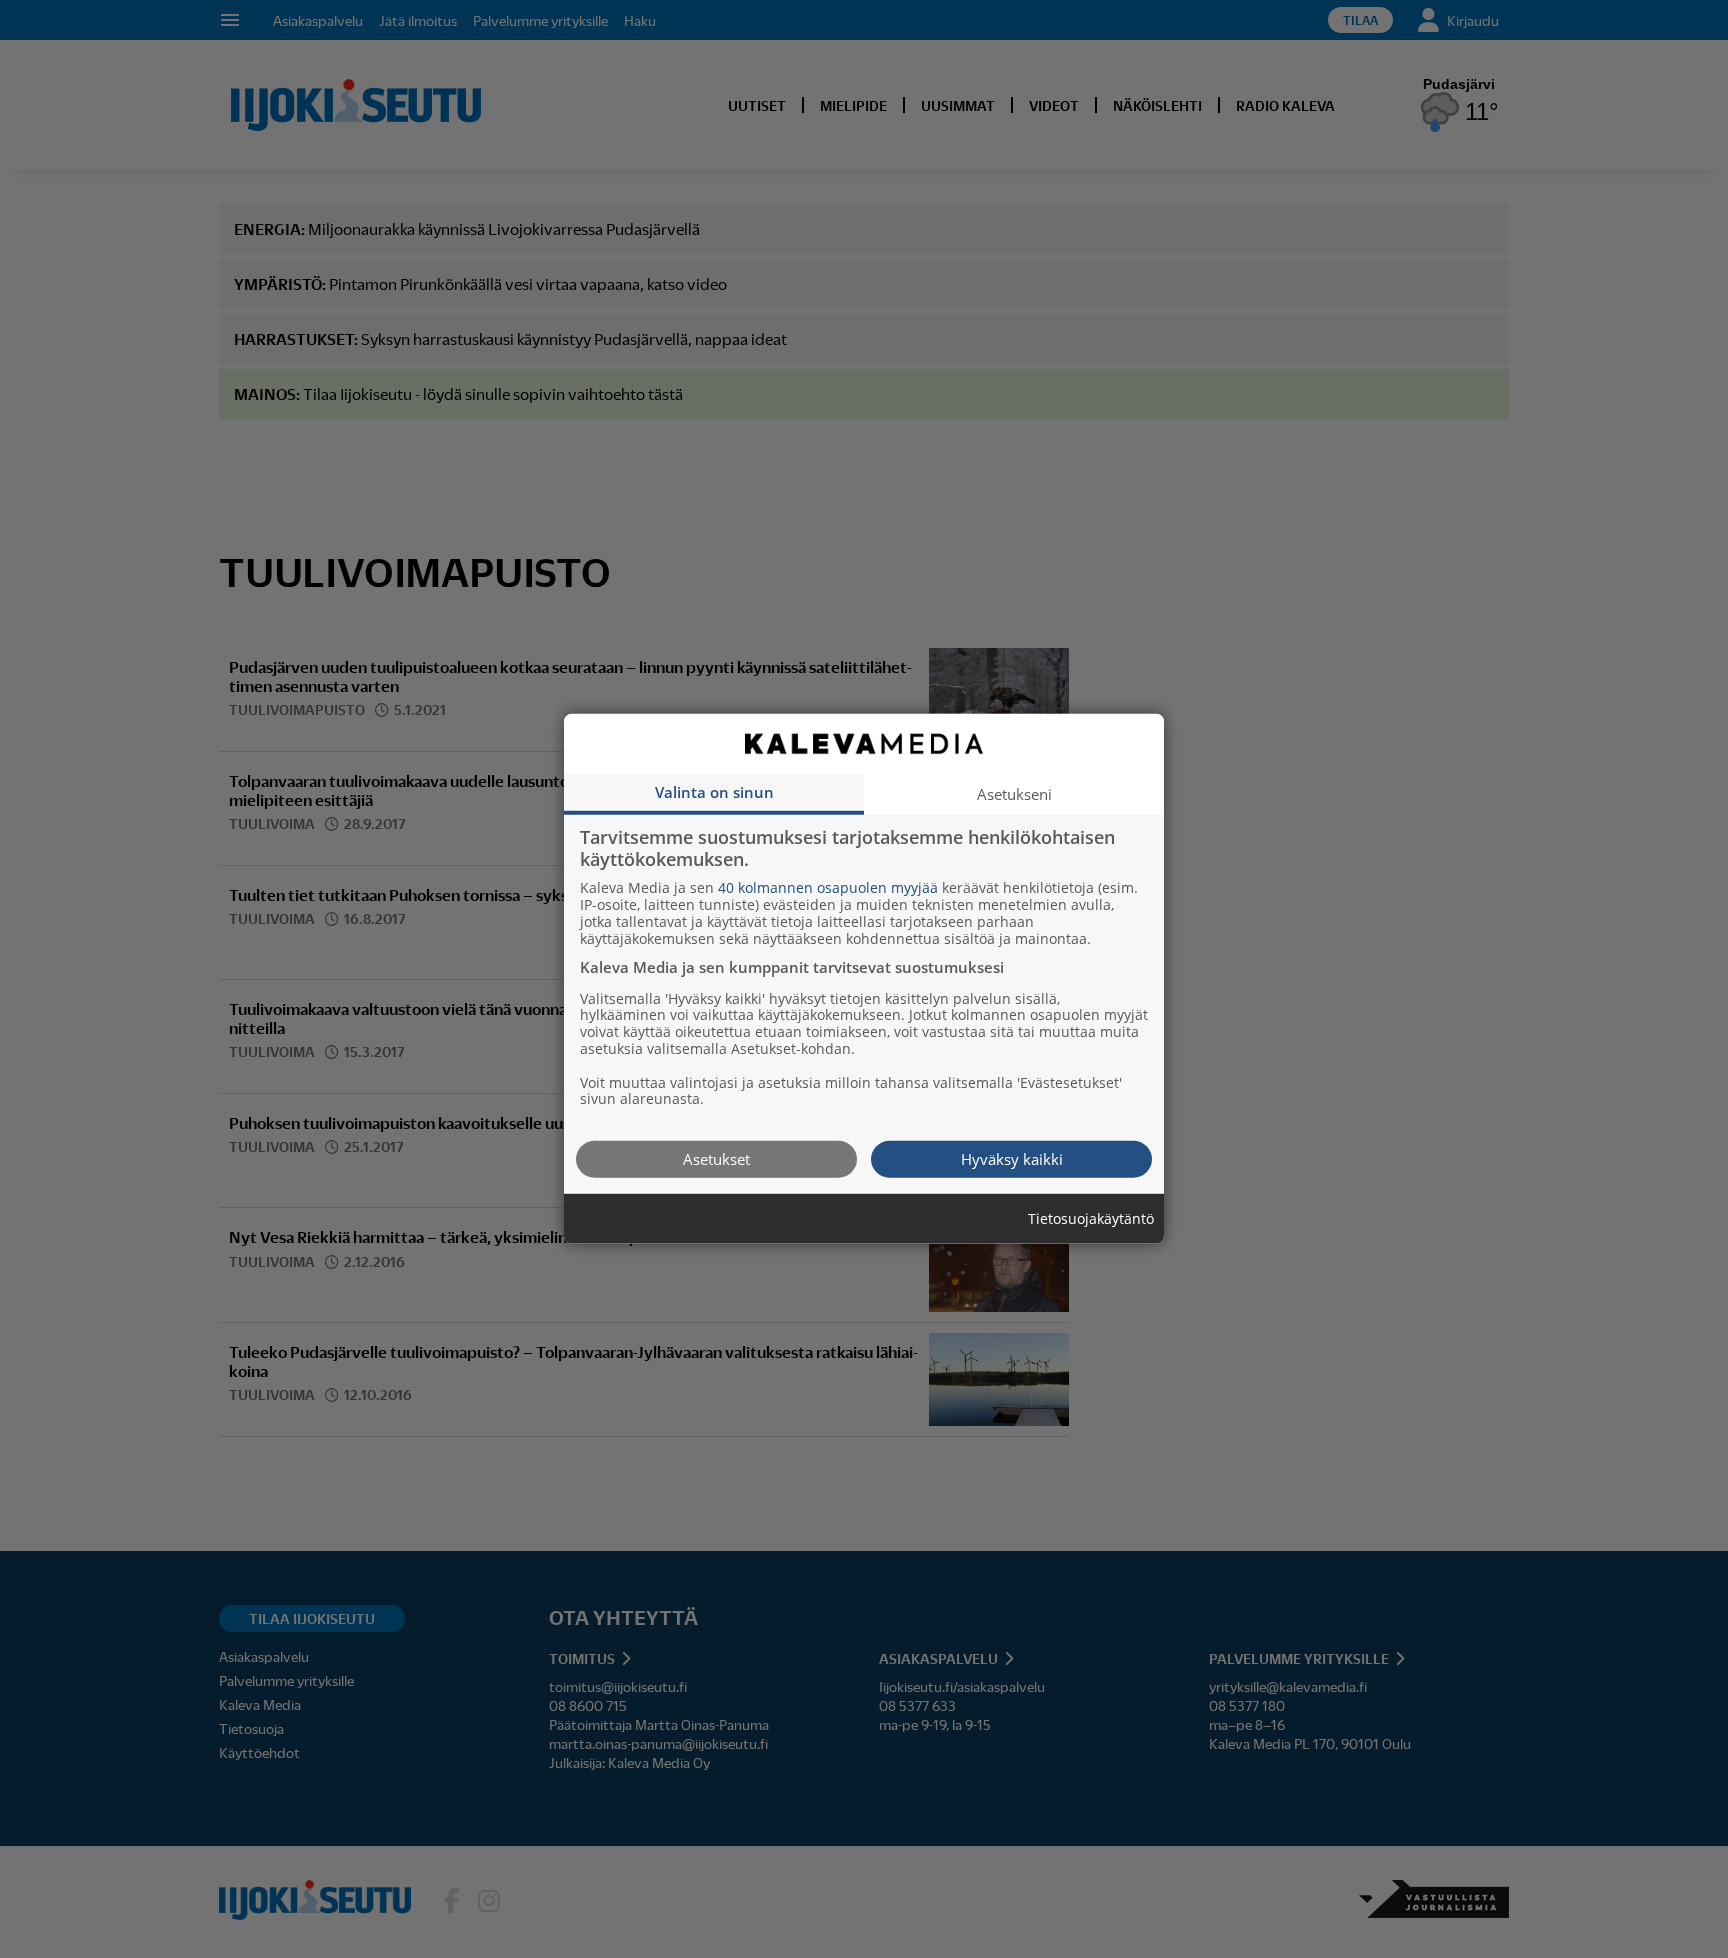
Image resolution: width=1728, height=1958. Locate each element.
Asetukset (716, 1159)
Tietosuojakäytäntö (1091, 1219)
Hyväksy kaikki (1012, 1159)
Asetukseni (1014, 794)
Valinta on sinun (714, 792)
